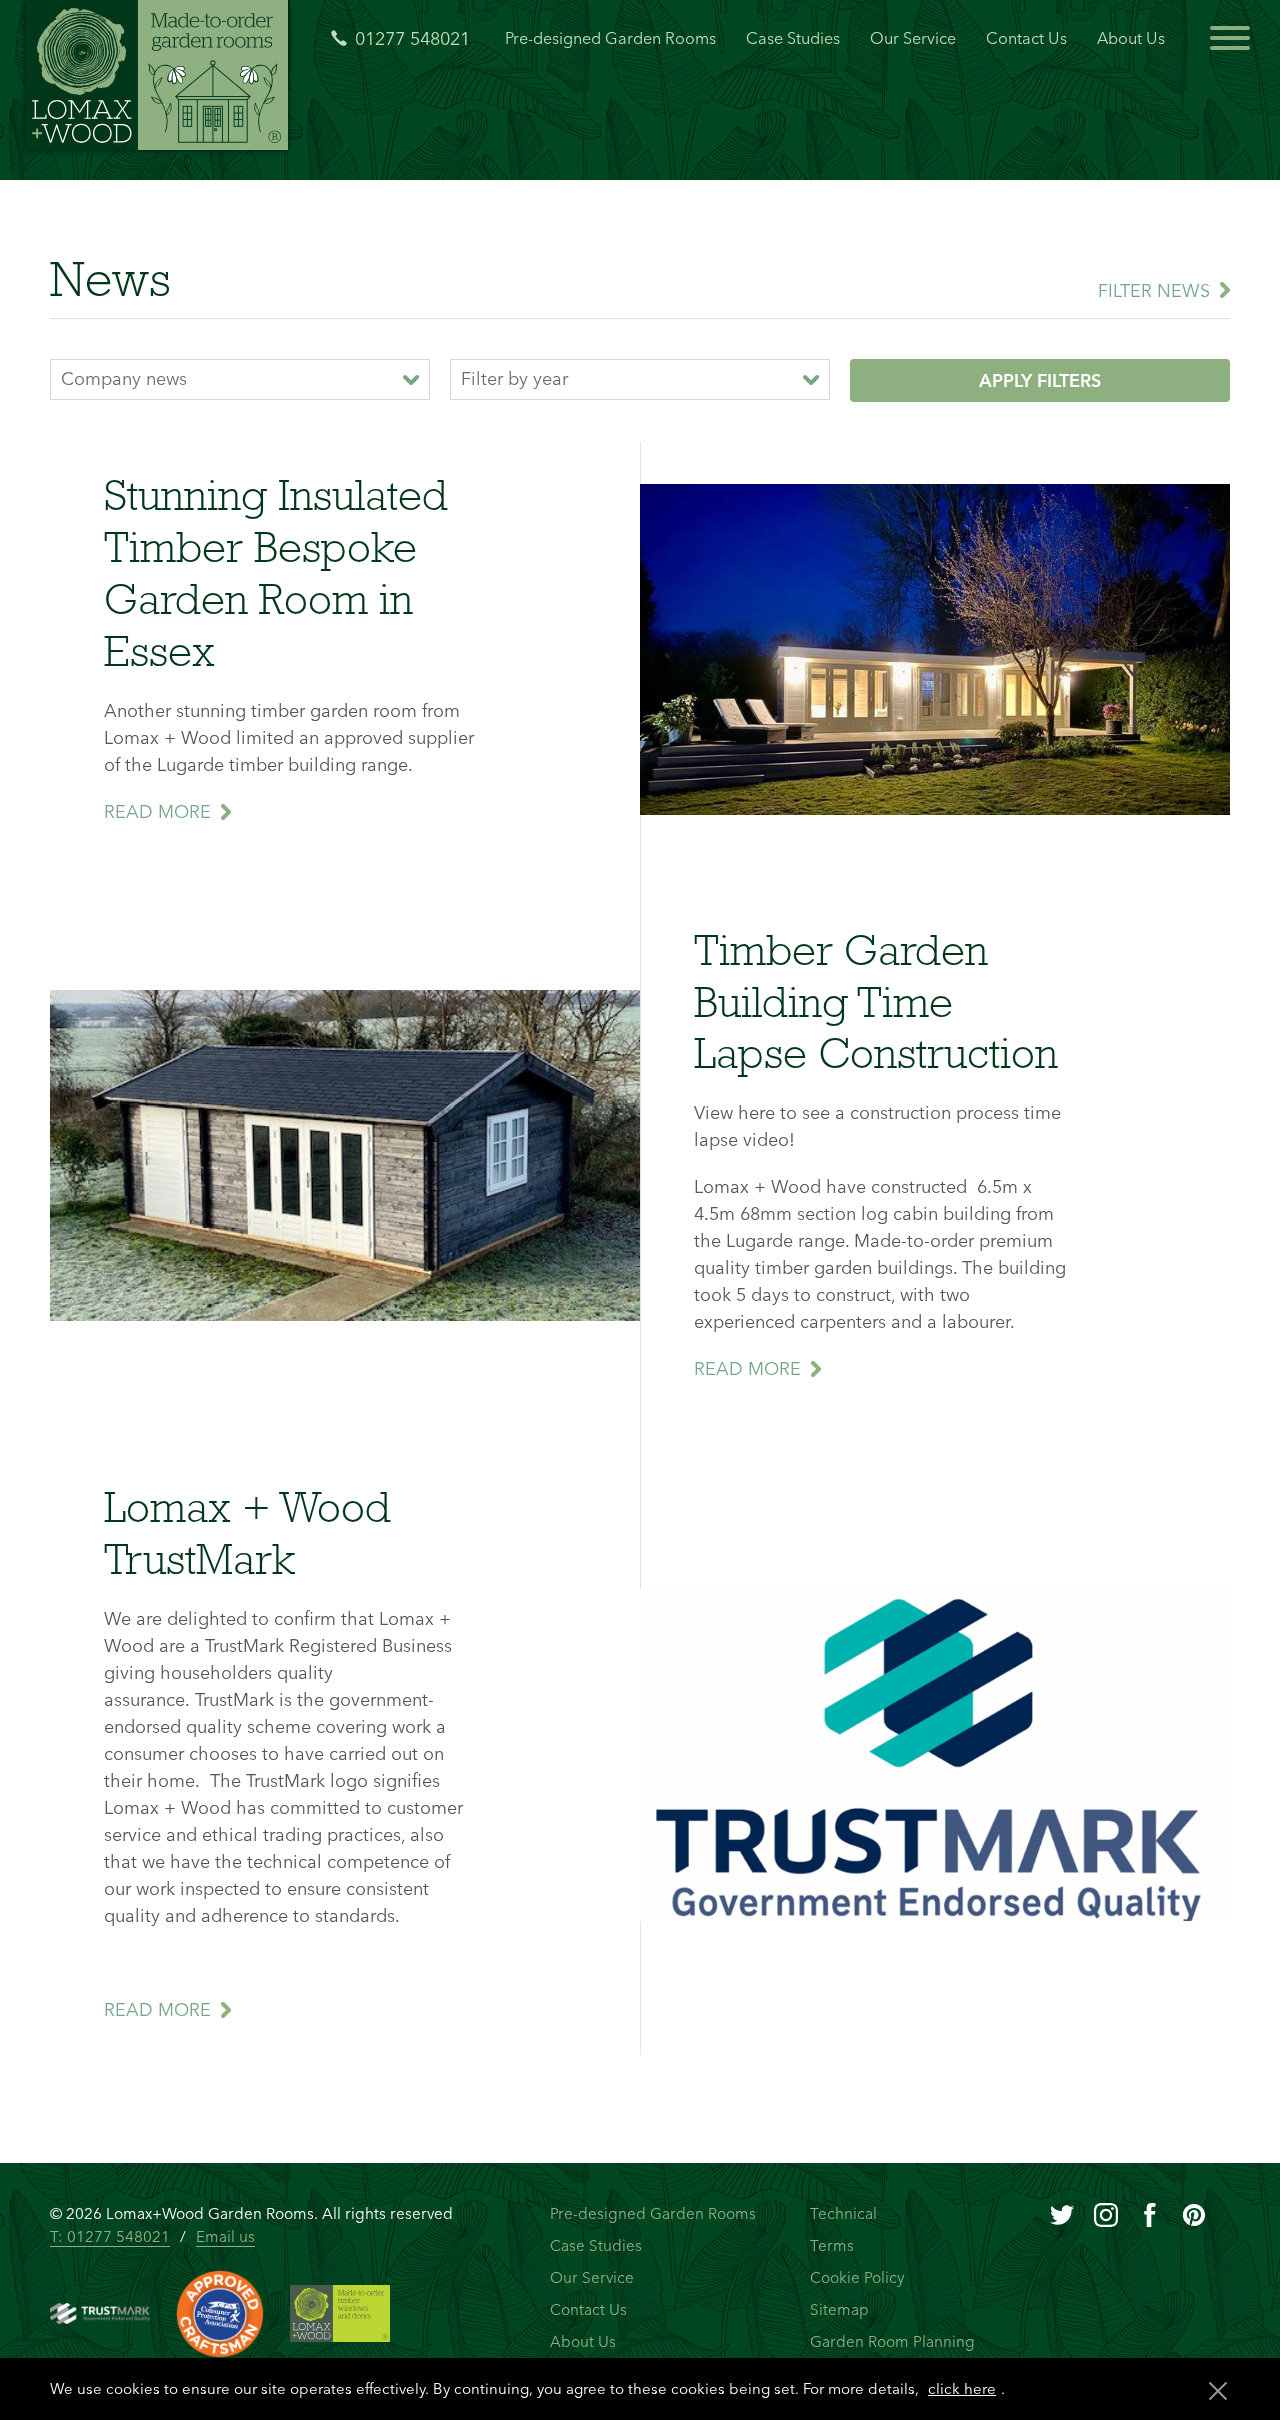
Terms (832, 2245)
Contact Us (1026, 38)
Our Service (913, 38)
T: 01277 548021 (110, 2236)
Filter (1154, 290)
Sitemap (839, 2309)
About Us (1131, 38)
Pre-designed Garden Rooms (610, 38)
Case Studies (793, 38)
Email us (225, 2236)
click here (962, 2388)
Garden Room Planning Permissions (892, 2353)
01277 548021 (412, 39)
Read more (157, 811)
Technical (843, 2213)
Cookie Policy (857, 2277)
